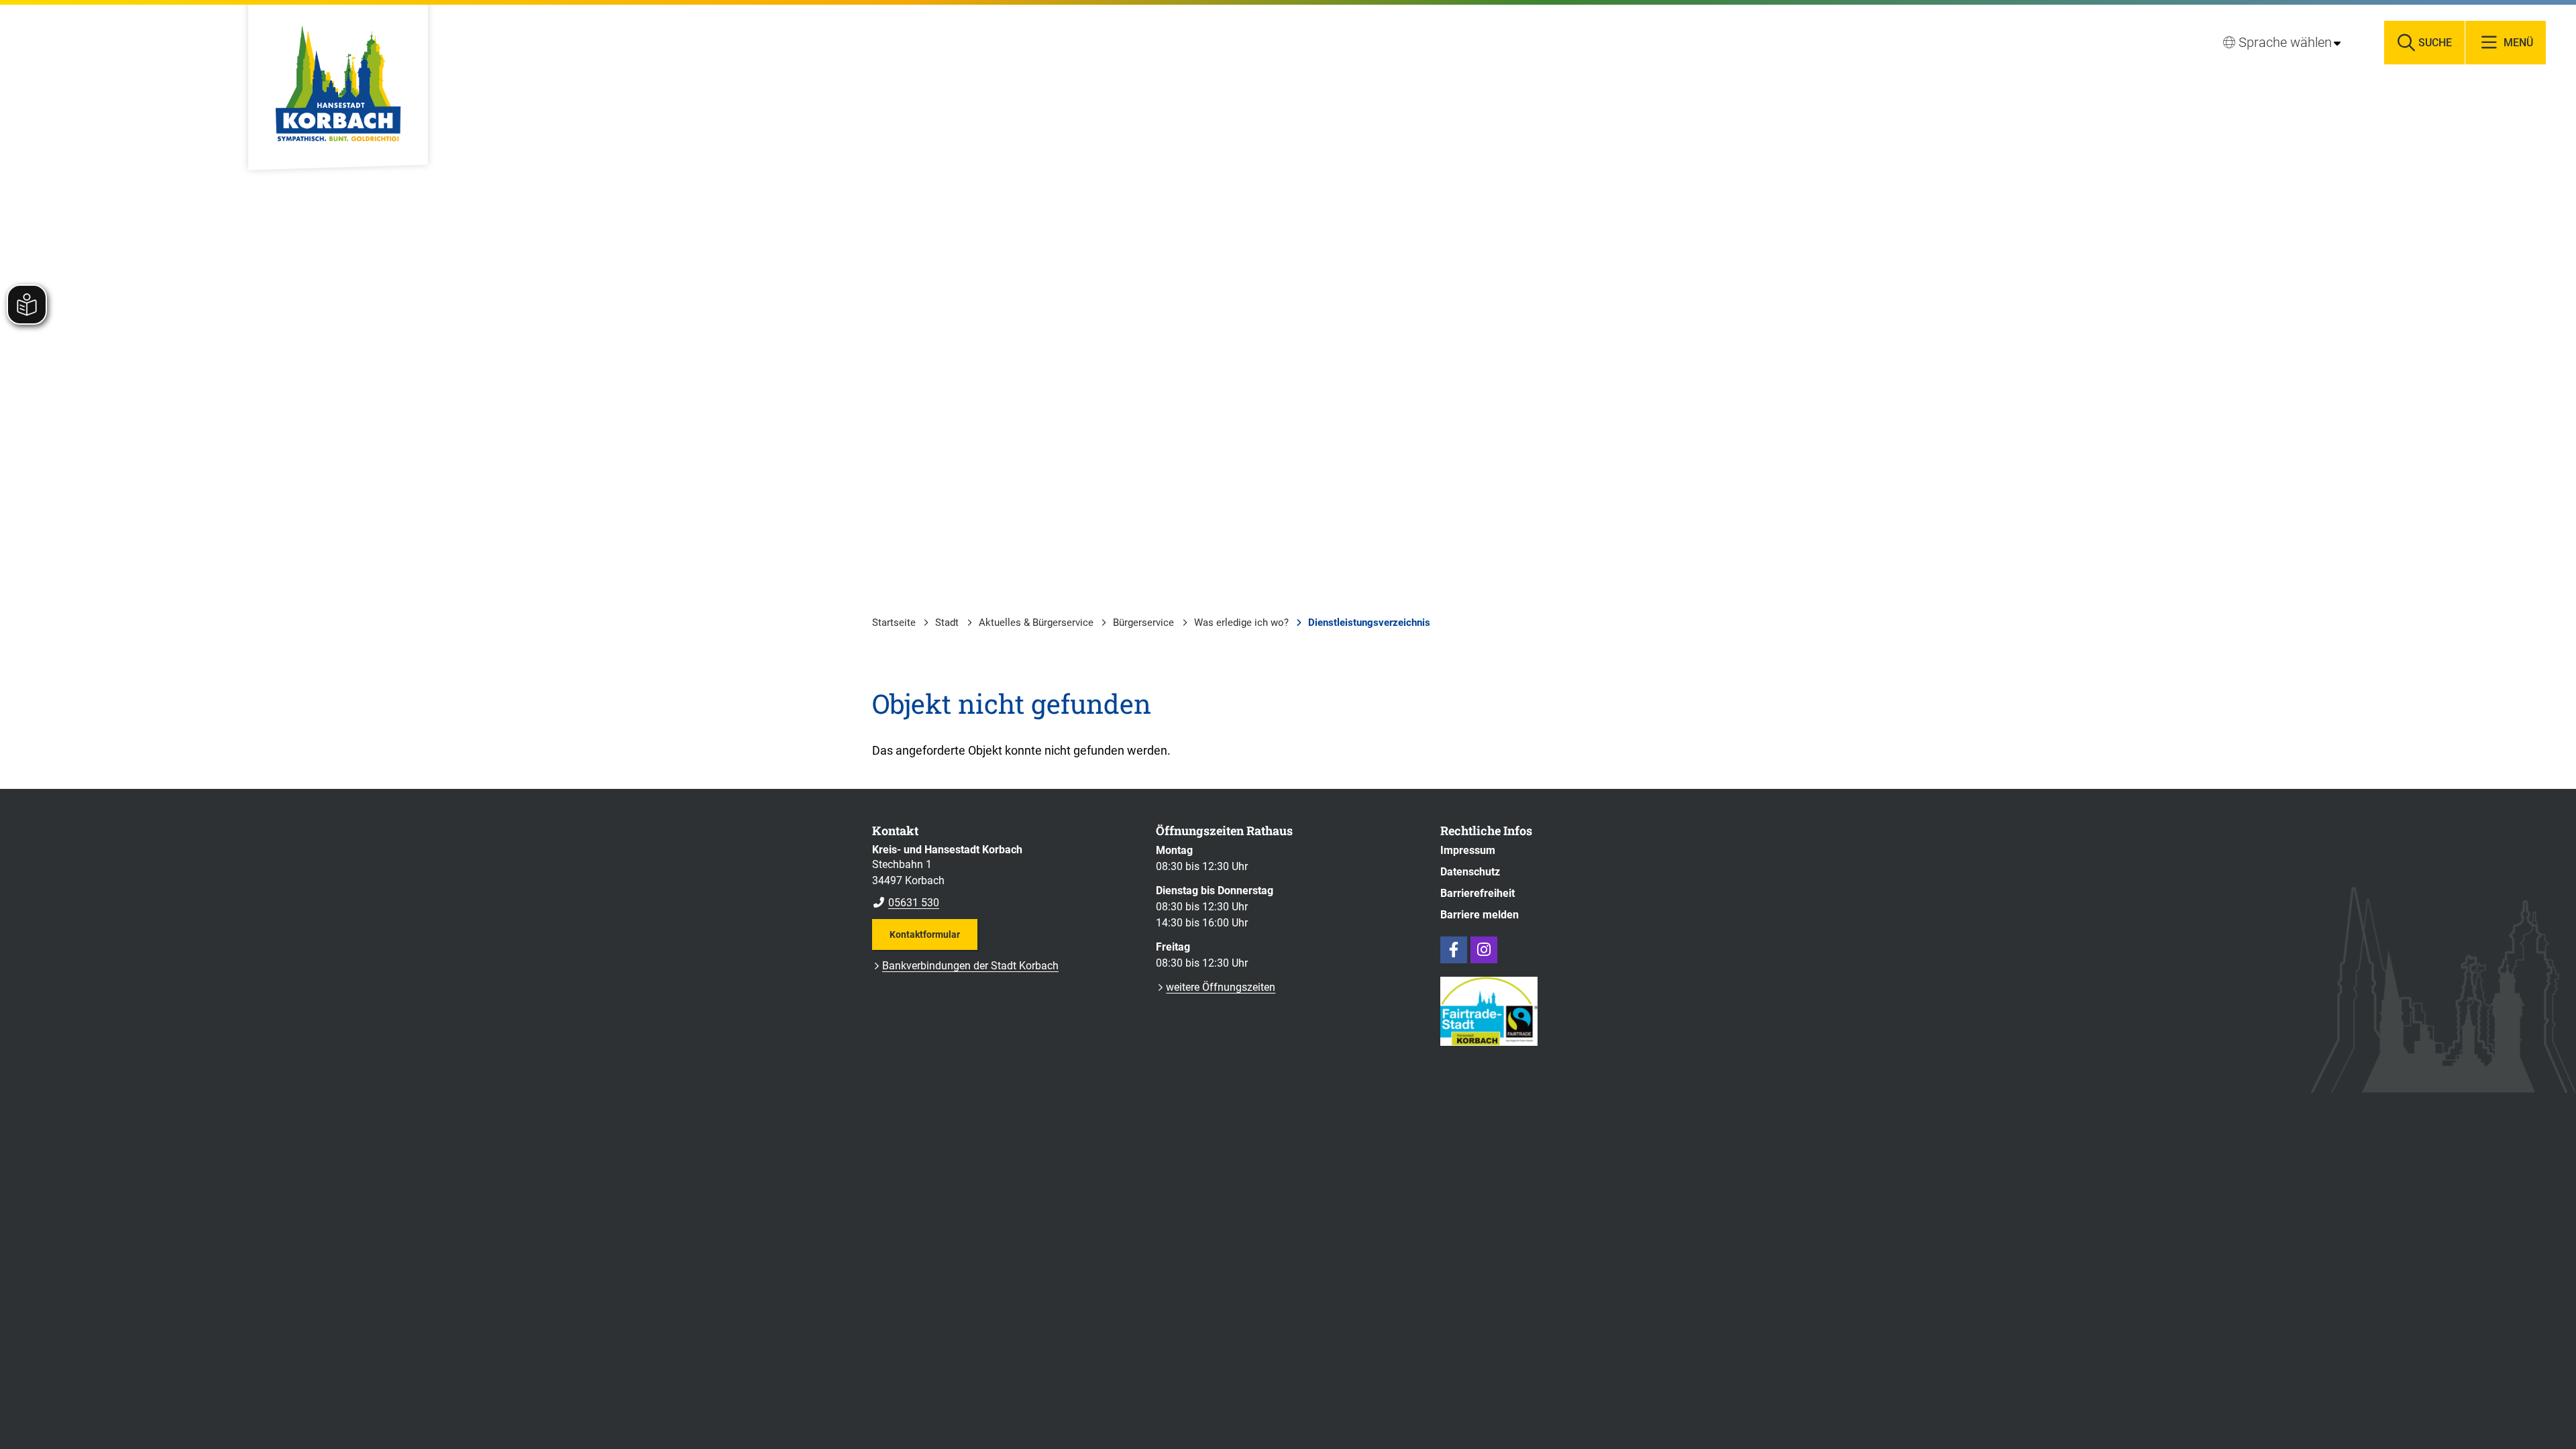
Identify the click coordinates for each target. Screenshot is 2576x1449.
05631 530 (906, 903)
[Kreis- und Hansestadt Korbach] (1004, 877)
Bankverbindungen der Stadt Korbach (970, 966)
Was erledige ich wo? (1241, 623)
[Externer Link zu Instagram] (1484, 950)
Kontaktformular (925, 934)
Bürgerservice (1143, 623)
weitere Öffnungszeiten (1221, 987)
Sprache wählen (2285, 42)
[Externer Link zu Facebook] (1454, 950)
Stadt (947, 623)
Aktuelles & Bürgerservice (1036, 623)
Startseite (894, 623)
